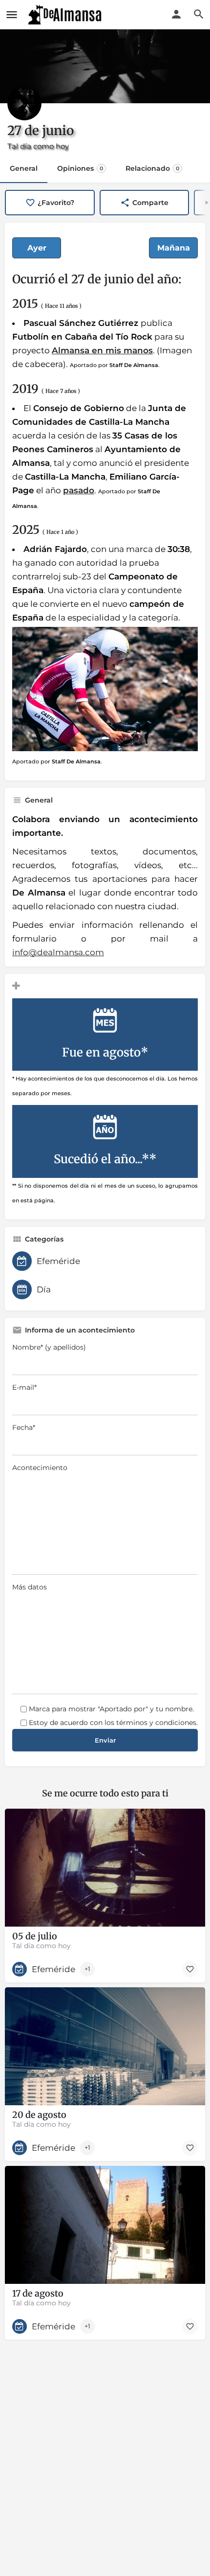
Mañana (174, 248)
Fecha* (24, 1427)
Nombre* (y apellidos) (49, 1347)
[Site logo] (66, 15)
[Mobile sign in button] (176, 14)
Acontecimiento (40, 1468)
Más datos (30, 1587)
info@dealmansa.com (58, 952)
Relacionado (152, 168)
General (24, 168)
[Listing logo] (24, 103)
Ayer (37, 248)
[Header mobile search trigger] (199, 14)
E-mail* (24, 1387)
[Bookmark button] (190, 1969)
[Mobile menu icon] (12, 15)
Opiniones (80, 168)
